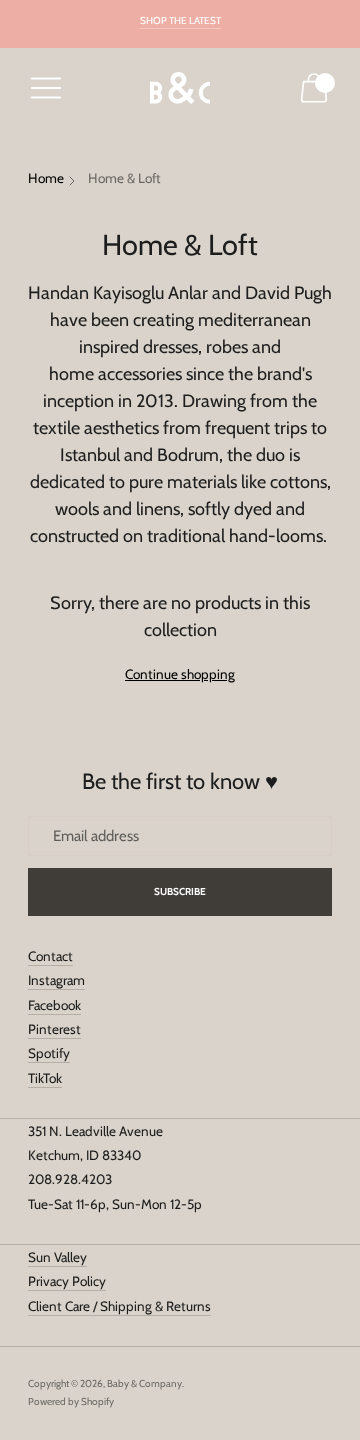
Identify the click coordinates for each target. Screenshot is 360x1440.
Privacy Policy (67, 1281)
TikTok (45, 1078)
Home (46, 178)
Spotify (49, 1053)
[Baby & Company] (180, 88)
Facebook (54, 1005)
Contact (50, 956)
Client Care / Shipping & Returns (119, 1306)
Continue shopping (180, 674)
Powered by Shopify (71, 1401)
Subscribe (180, 891)
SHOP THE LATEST (180, 20)
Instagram (56, 980)
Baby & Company (144, 1383)
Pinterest (54, 1029)
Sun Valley (57, 1257)
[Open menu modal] (46, 88)
